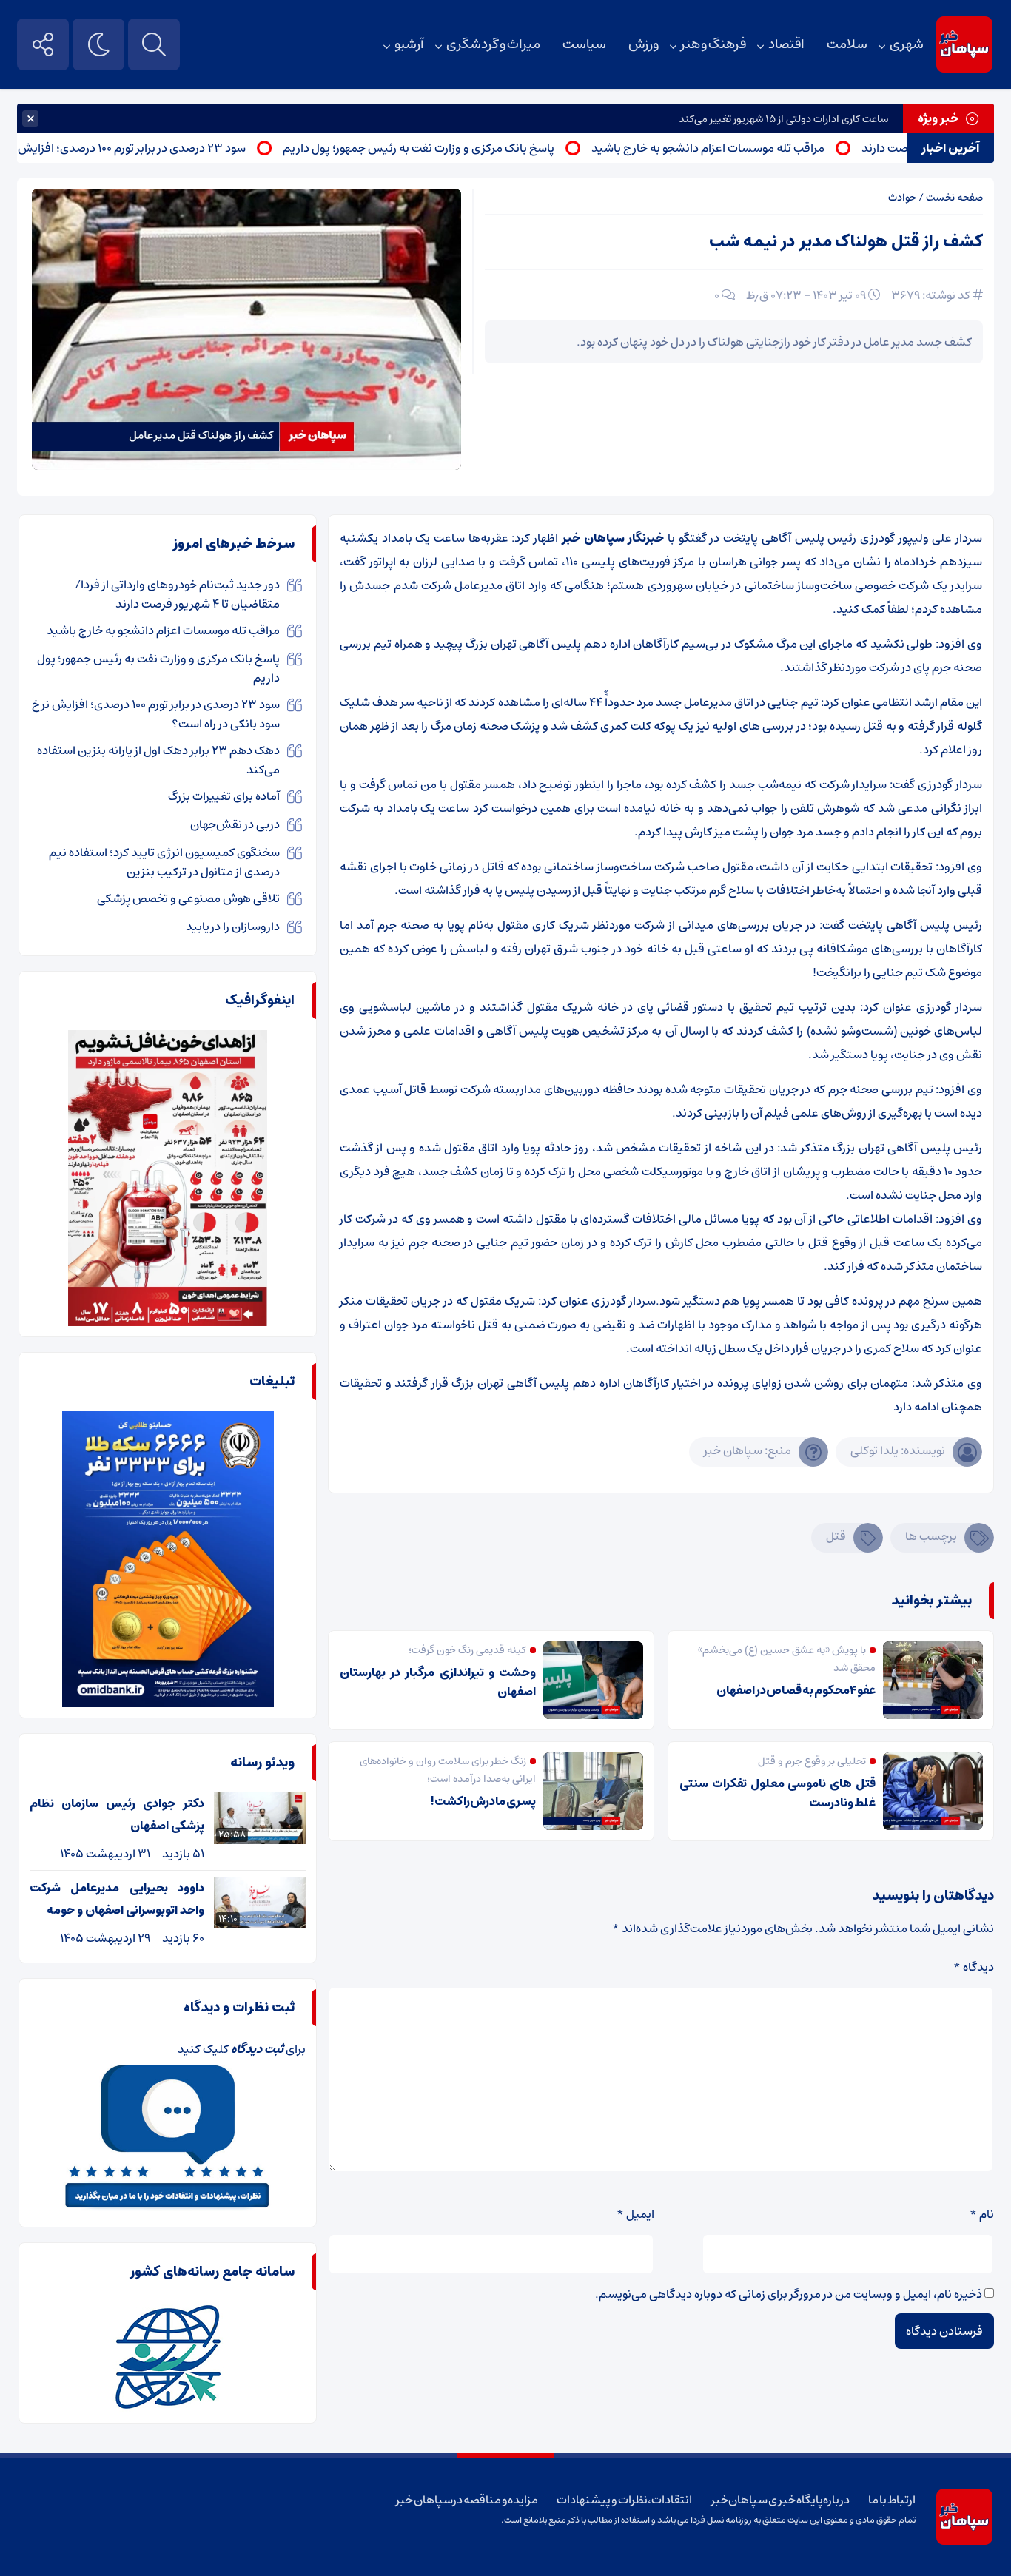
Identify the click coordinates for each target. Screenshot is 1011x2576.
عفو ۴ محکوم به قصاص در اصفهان (796, 1690)
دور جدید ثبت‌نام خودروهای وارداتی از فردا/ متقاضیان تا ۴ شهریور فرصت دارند (177, 594)
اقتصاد (786, 44)
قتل (836, 1536)
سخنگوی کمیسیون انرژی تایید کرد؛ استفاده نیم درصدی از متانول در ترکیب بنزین (164, 862)
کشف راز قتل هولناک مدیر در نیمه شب (846, 242)
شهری (907, 44)
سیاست (584, 44)
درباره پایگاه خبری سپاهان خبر (781, 2500)
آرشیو (409, 44)
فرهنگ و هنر (713, 44)
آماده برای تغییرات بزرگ (224, 796)
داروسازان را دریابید (233, 927)
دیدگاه (974, 1967)
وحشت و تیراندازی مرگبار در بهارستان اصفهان (438, 1682)
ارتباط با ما (891, 2500)
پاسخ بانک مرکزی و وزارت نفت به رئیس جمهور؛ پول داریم (473, 148)
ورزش (644, 44)
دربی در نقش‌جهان (235, 824)
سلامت (847, 44)
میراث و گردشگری (493, 44)
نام (982, 2214)
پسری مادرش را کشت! (483, 1801)
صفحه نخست (954, 198)
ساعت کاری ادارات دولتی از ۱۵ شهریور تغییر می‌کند (783, 119)
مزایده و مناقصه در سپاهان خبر (467, 2500)
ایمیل (635, 2214)
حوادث (902, 198)
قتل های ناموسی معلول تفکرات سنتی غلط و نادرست (777, 1793)
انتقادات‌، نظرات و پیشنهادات (624, 2500)
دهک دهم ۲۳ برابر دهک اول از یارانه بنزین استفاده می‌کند (158, 760)
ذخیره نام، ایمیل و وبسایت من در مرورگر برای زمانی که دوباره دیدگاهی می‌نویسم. (789, 2294)
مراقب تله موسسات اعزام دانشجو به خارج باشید (762, 148)
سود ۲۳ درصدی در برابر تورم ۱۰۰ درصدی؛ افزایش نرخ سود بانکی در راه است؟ (156, 714)
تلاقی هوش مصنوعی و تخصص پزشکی (188, 898)
